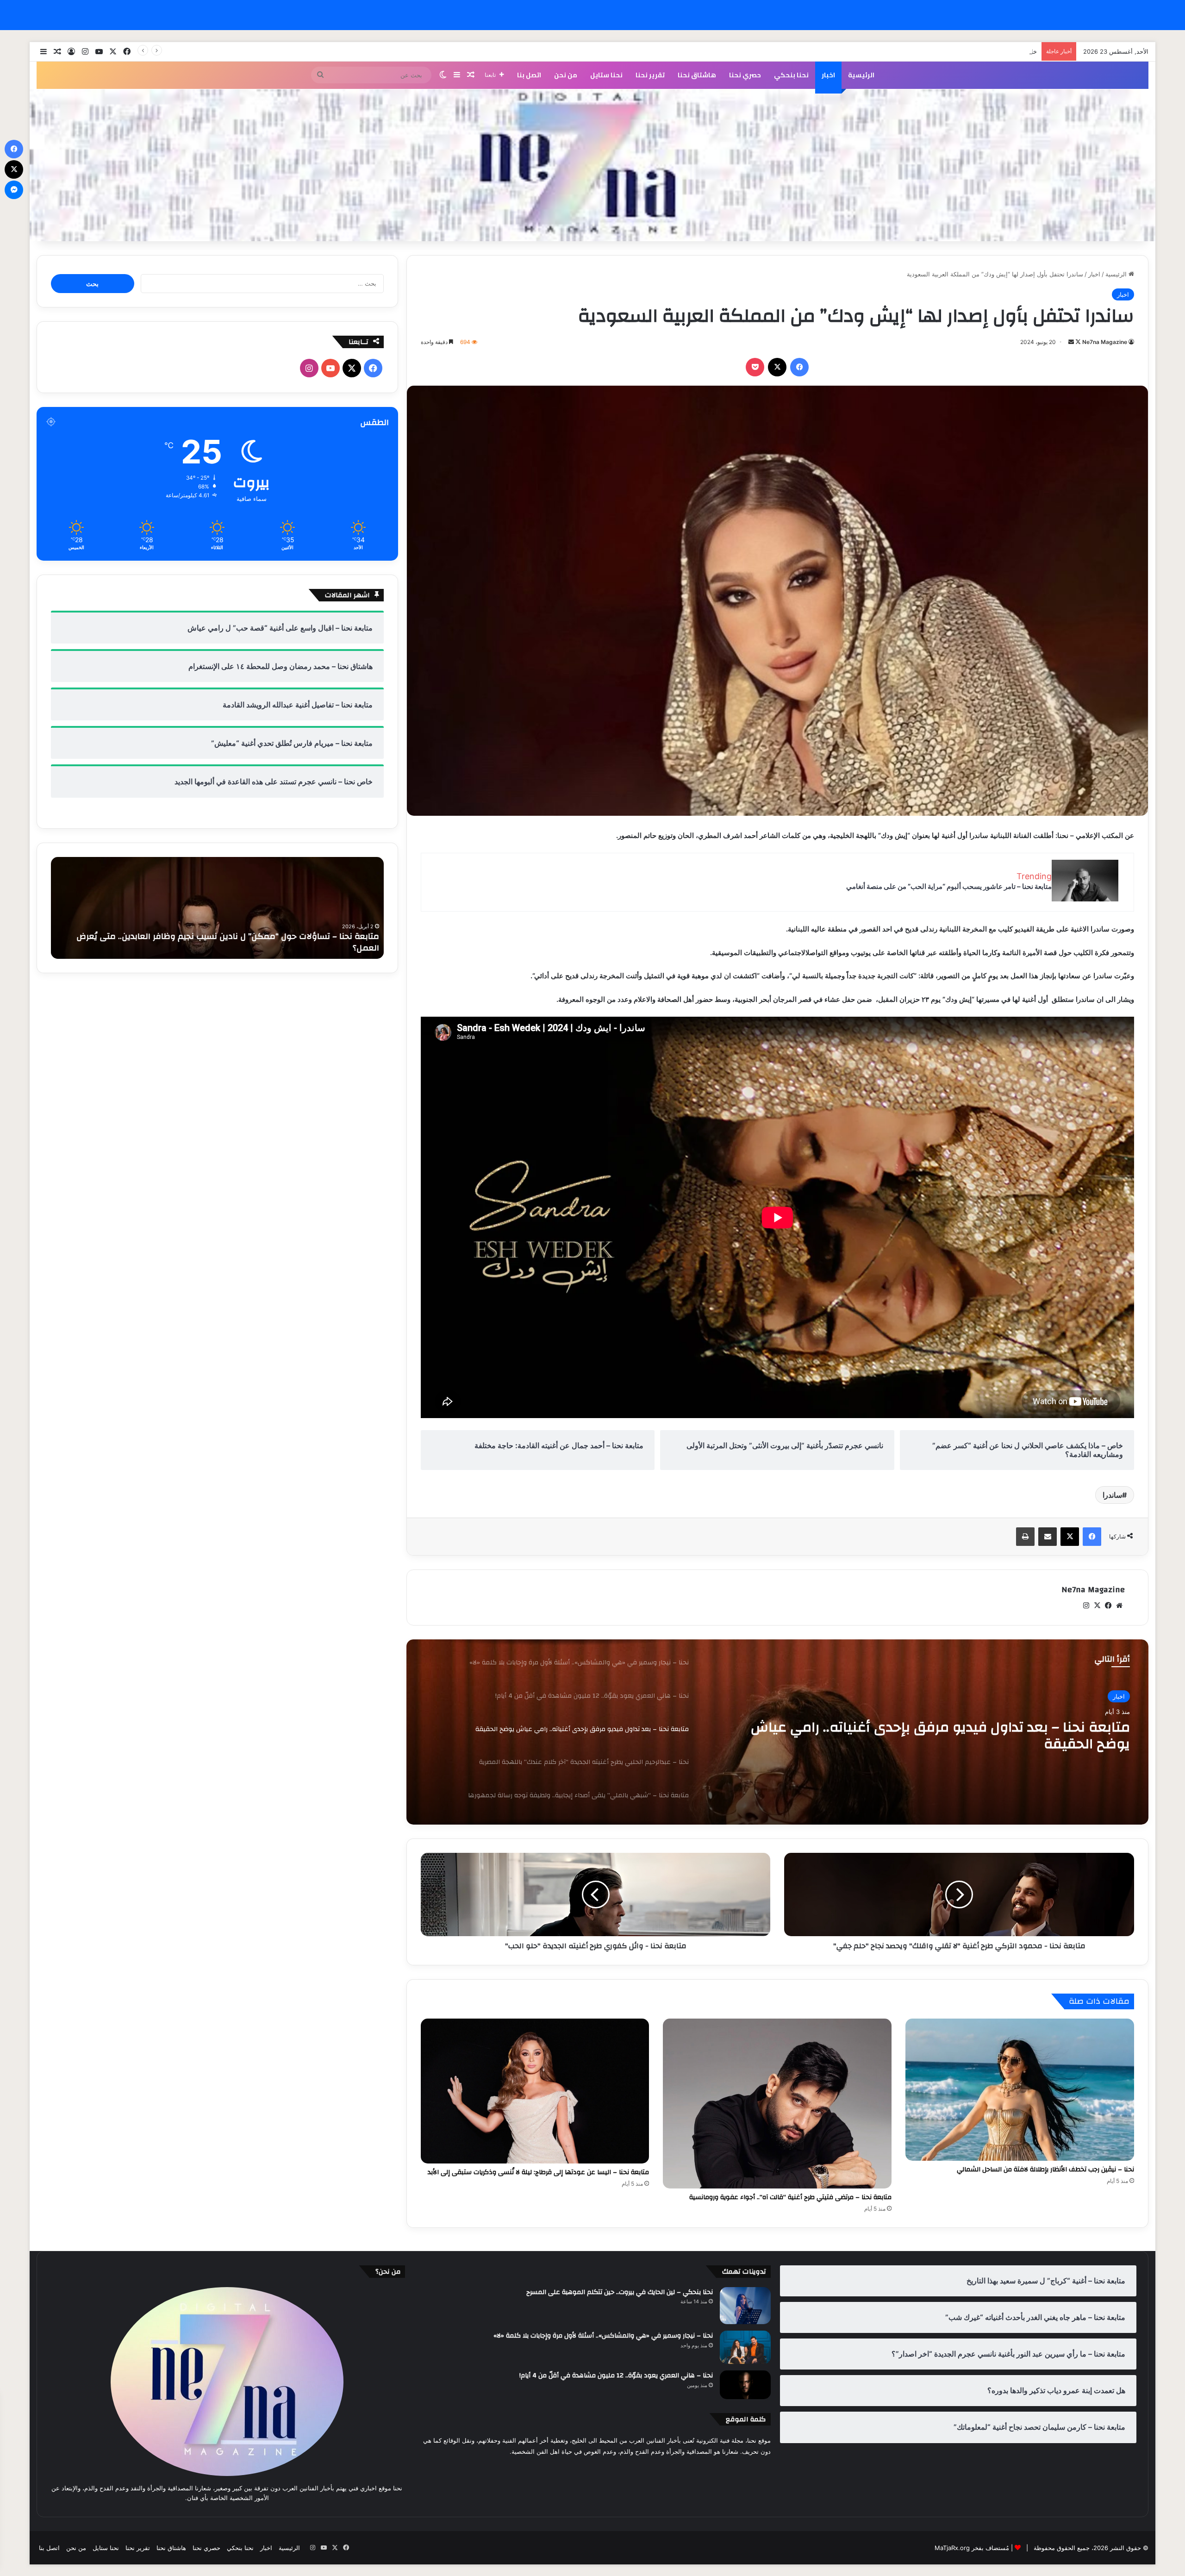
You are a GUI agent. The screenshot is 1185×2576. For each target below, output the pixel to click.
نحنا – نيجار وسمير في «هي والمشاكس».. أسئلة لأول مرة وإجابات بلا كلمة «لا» (603, 2336)
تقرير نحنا (650, 75)
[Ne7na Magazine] (592, 165)
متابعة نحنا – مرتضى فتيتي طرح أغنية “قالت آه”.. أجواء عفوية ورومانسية (790, 2197)
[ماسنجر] (14, 190)
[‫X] (777, 367)
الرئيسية (861, 75)
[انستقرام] (1086, 1606)
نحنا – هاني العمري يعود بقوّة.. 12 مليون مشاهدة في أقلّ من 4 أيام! (616, 2376)
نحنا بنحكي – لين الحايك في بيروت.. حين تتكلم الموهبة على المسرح (620, 2292)
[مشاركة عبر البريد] (1048, 1537)
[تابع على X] (1077, 342)
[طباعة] (1025, 1537)
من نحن (566, 75)
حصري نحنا (745, 75)
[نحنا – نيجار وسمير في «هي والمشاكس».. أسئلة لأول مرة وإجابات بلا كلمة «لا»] (745, 2347)
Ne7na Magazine (1105, 342)
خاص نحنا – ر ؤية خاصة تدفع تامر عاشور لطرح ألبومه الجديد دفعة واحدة (945, 51)
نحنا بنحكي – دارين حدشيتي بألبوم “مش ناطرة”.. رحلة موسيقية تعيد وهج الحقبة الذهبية (219, 948)
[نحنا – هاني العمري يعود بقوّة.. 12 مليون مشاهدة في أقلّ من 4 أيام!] (745, 2385)
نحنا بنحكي (791, 75)
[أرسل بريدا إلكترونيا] (1071, 342)
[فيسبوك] (799, 367)
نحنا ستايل (606, 75)
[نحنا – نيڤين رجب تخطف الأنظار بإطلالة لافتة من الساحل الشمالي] (1020, 2090)
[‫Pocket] (755, 367)
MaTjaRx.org (952, 2548)
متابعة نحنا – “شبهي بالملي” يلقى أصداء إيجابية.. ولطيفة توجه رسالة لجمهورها (938, 1750)
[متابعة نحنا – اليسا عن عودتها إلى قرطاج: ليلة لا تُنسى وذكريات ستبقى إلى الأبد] (535, 2091)
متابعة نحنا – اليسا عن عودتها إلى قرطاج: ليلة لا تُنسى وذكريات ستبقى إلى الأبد (538, 2172)
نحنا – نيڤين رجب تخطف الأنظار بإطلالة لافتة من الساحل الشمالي (1045, 2170)
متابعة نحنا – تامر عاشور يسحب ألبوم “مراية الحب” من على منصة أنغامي (949, 886)
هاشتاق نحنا (697, 75)
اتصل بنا (529, 75)
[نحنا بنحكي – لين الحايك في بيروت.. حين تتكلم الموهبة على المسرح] (745, 2306)
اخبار (828, 75)
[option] (777, 1732)
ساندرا (1112, 1495)
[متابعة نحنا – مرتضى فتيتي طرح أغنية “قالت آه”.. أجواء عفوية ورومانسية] (777, 2104)
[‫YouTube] (331, 368)
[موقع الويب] (1119, 1606)
